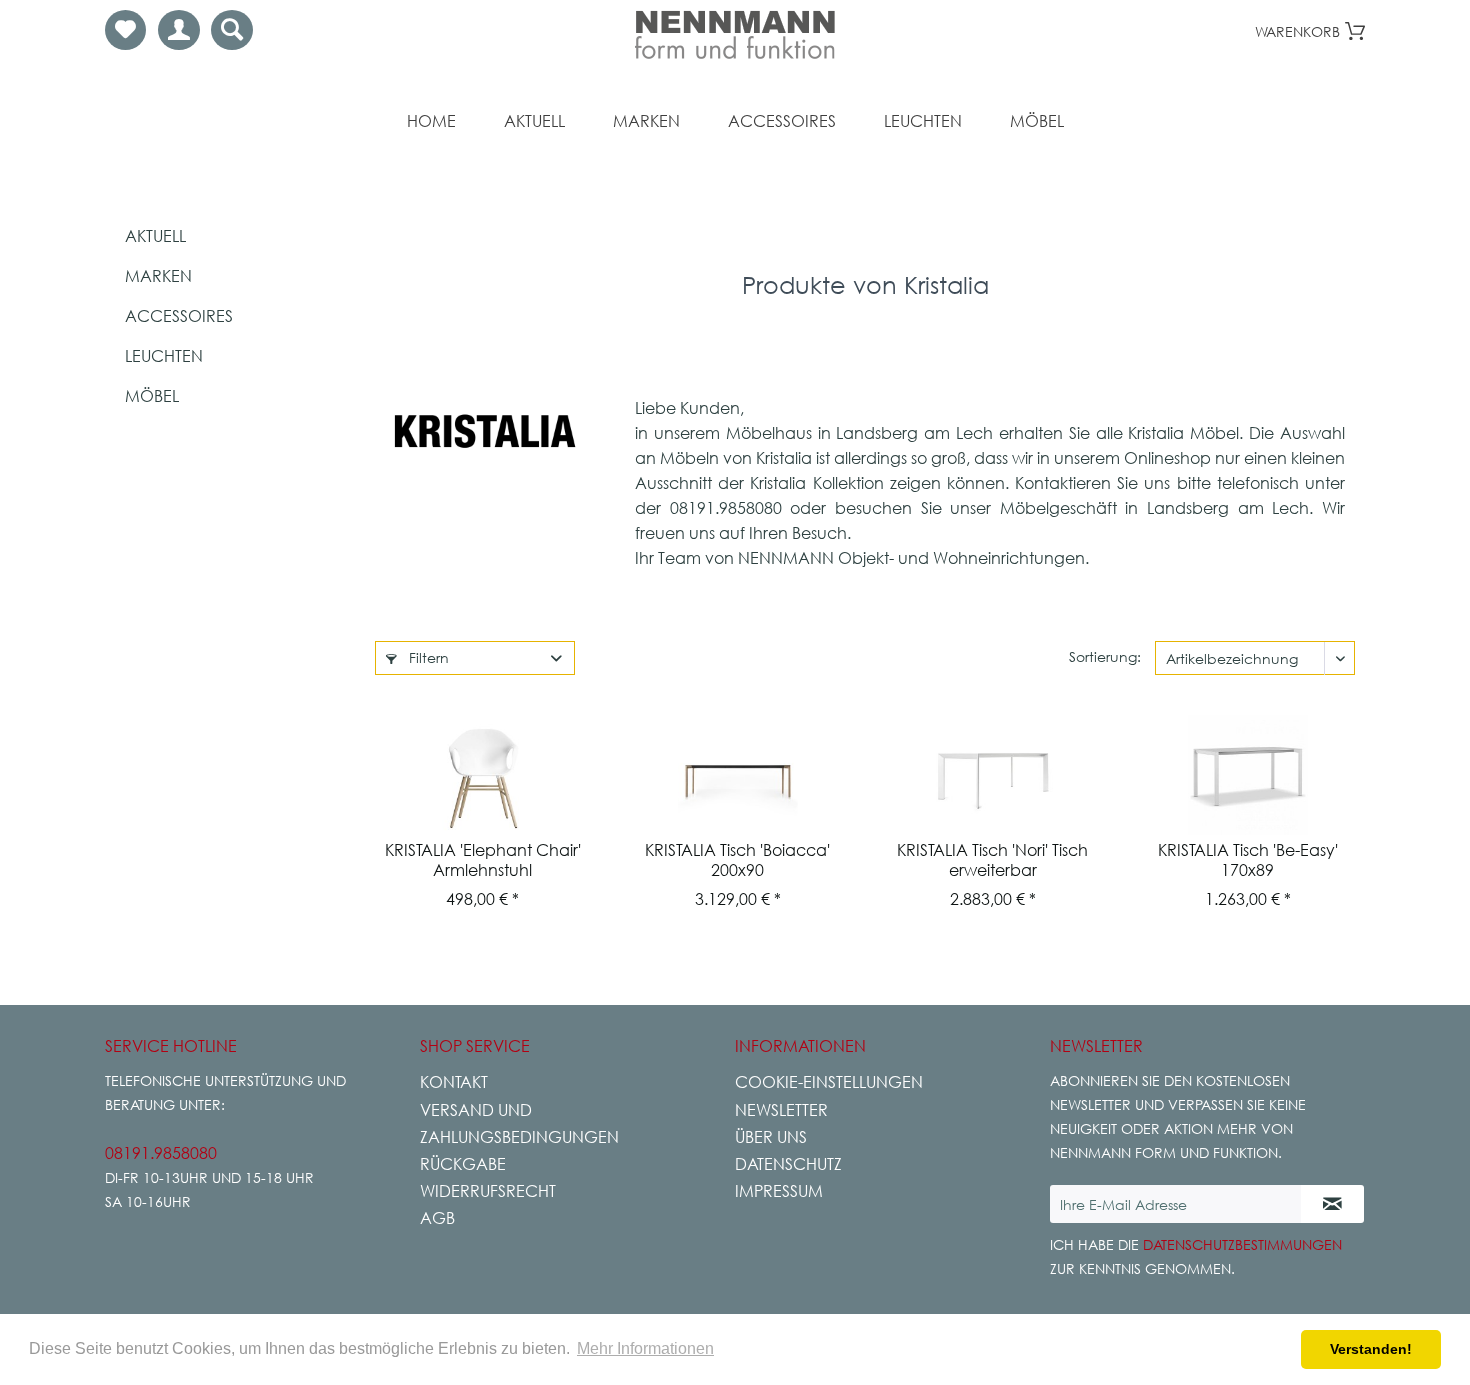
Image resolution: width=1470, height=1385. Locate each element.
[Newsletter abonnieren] (1332, 1204)
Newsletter (781, 1110)
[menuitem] (125, 30)
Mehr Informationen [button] (645, 1348)
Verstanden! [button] (1371, 1349)
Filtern (427, 657)
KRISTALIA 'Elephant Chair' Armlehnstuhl (483, 860)
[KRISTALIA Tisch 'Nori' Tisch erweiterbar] (992, 775)
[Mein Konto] (179, 30)
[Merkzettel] (125, 30)
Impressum (779, 1191)
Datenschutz (788, 1164)
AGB (437, 1218)
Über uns (771, 1137)
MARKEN (158, 276)
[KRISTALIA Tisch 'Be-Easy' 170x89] (1247, 775)
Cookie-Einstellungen (829, 1082)
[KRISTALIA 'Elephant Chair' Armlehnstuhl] (482, 775)
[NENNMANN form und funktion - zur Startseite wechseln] (735, 35)
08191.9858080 (161, 1153)
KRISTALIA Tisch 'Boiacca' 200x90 (737, 860)
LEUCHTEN (164, 356)
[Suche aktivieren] (232, 30)
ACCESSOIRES (179, 316)
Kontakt (454, 1082)
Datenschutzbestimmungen (1242, 1244)
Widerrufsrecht (488, 1191)
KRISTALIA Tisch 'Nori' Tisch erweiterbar (992, 860)
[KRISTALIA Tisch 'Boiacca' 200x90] (737, 775)
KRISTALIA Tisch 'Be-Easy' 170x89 (1248, 860)
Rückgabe (463, 1164)
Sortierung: (1105, 656)
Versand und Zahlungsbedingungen (519, 1123)
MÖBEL (152, 396)
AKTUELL (155, 236)
